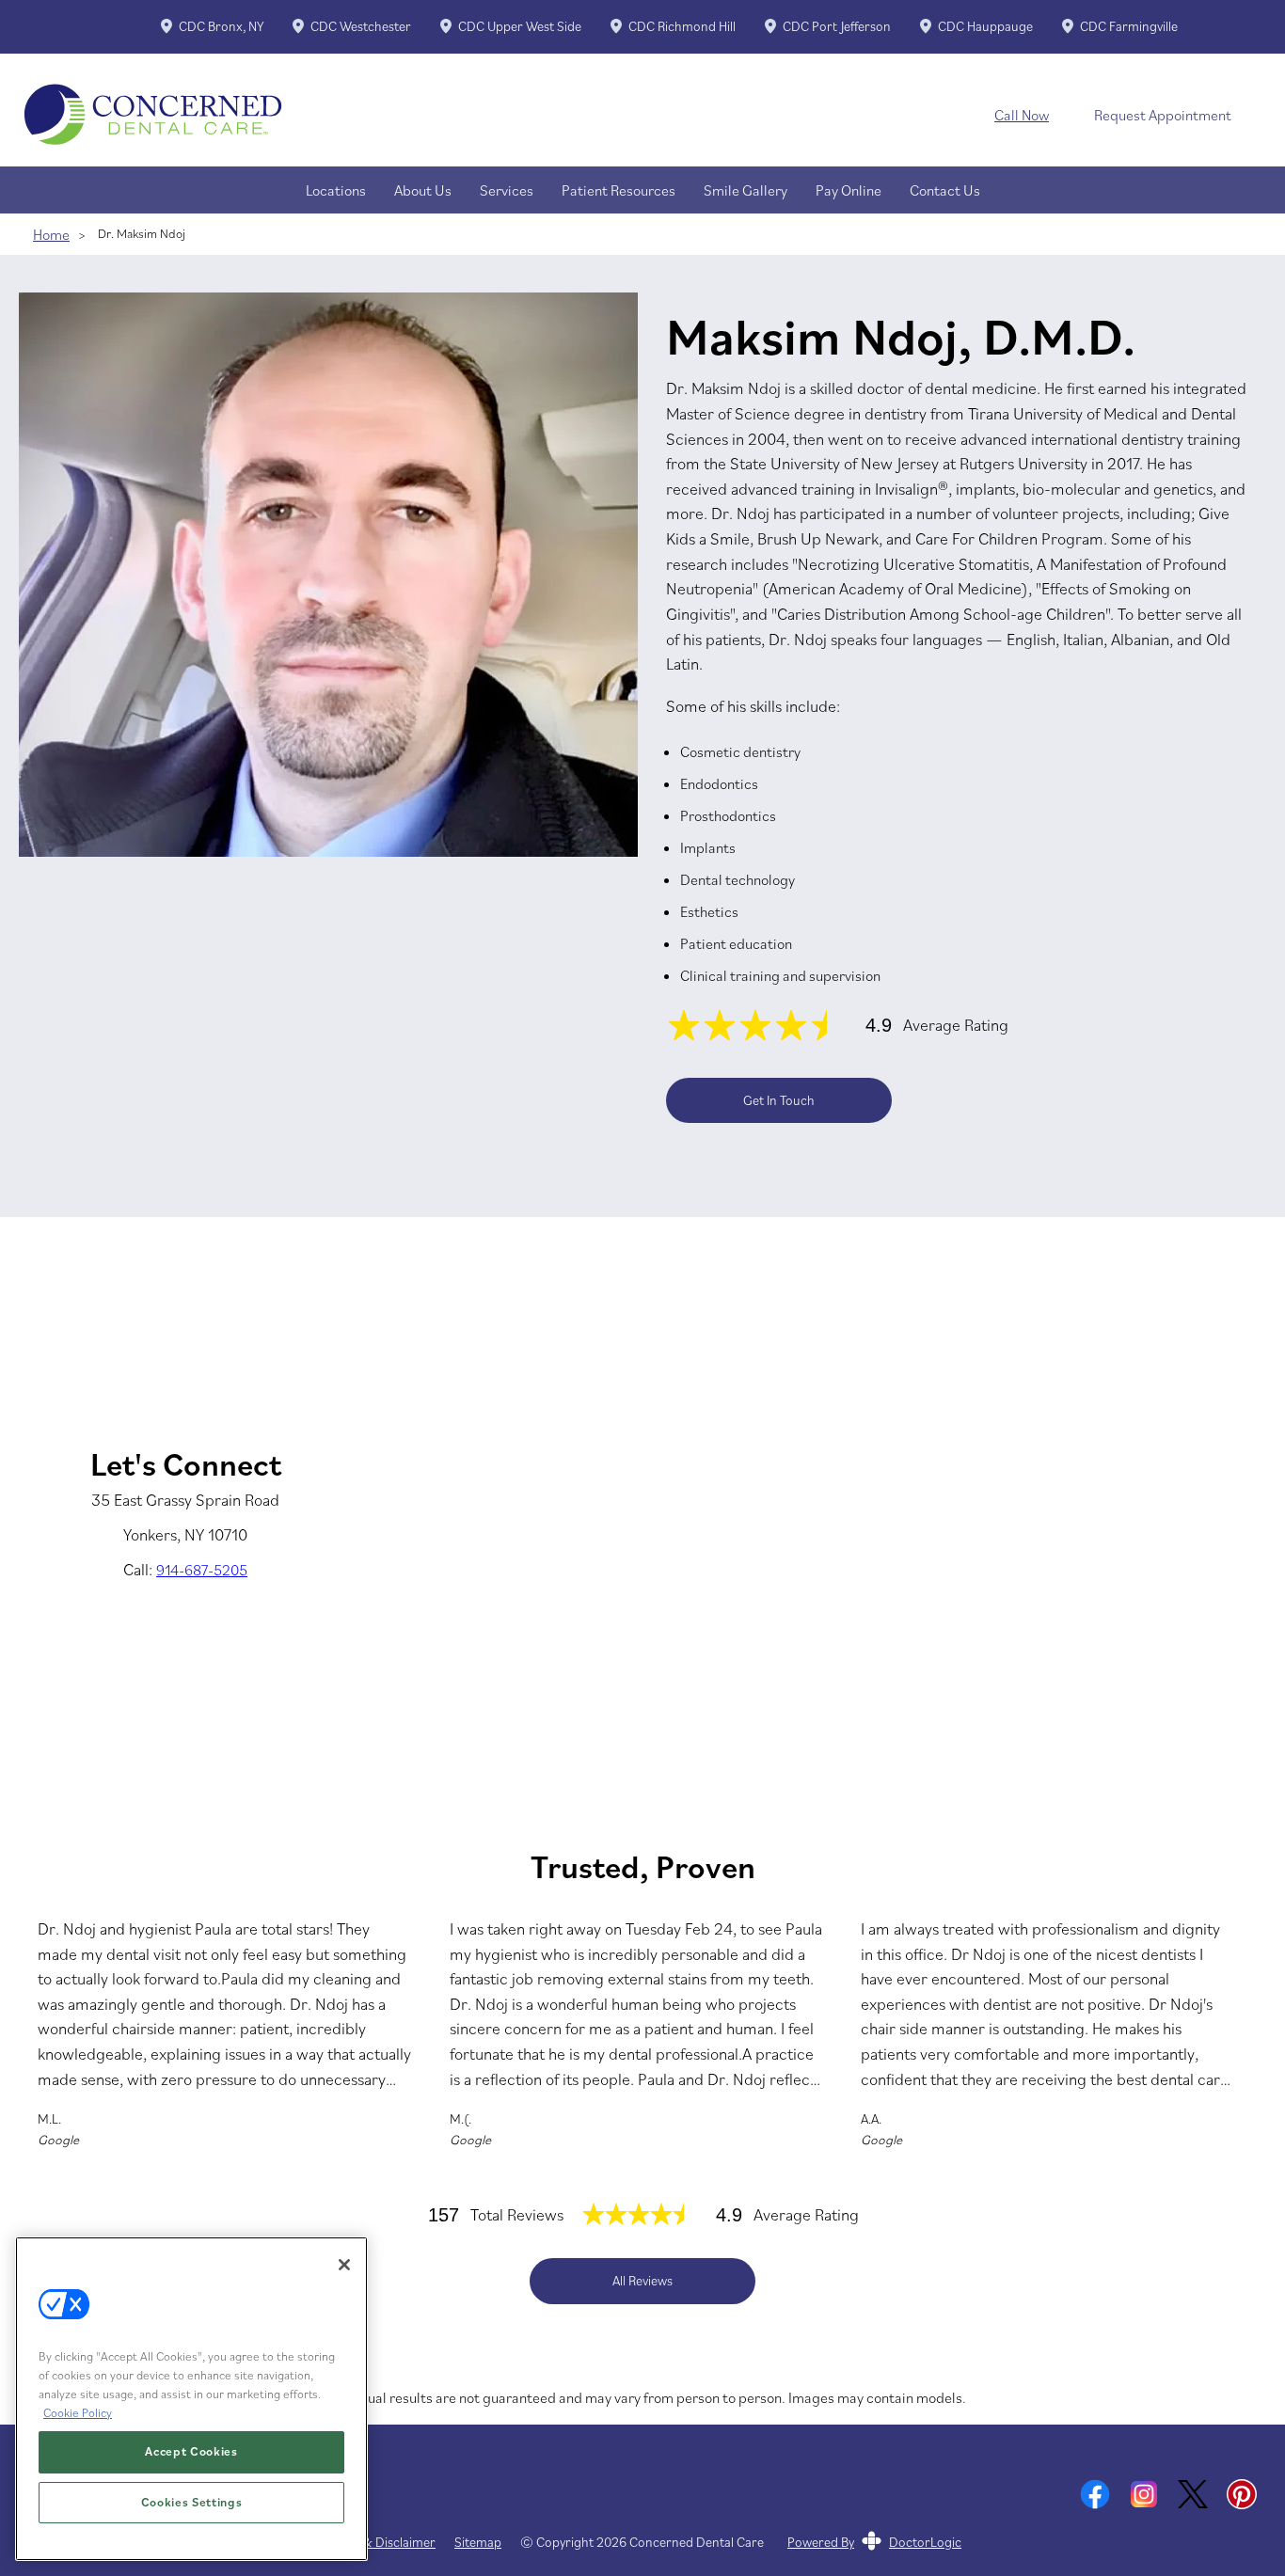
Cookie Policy (78, 2412)
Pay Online (849, 190)
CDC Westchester (361, 27)
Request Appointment (1163, 115)
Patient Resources (619, 190)
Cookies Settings (192, 2502)
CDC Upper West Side (520, 27)
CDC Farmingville (1129, 27)
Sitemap (478, 2543)
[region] (191, 2399)
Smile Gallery (746, 190)
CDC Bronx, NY (221, 27)
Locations (336, 190)
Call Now (1022, 115)
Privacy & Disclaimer (377, 2543)
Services (507, 190)
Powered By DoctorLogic (874, 2542)
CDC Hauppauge (985, 27)
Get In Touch (779, 1100)
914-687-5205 (202, 1570)
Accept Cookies (191, 2451)
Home (51, 234)
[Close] (344, 2265)
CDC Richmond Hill (682, 27)
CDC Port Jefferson (837, 27)
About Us (423, 190)
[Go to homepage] (483, 115)
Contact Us (945, 190)
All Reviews (642, 2280)
